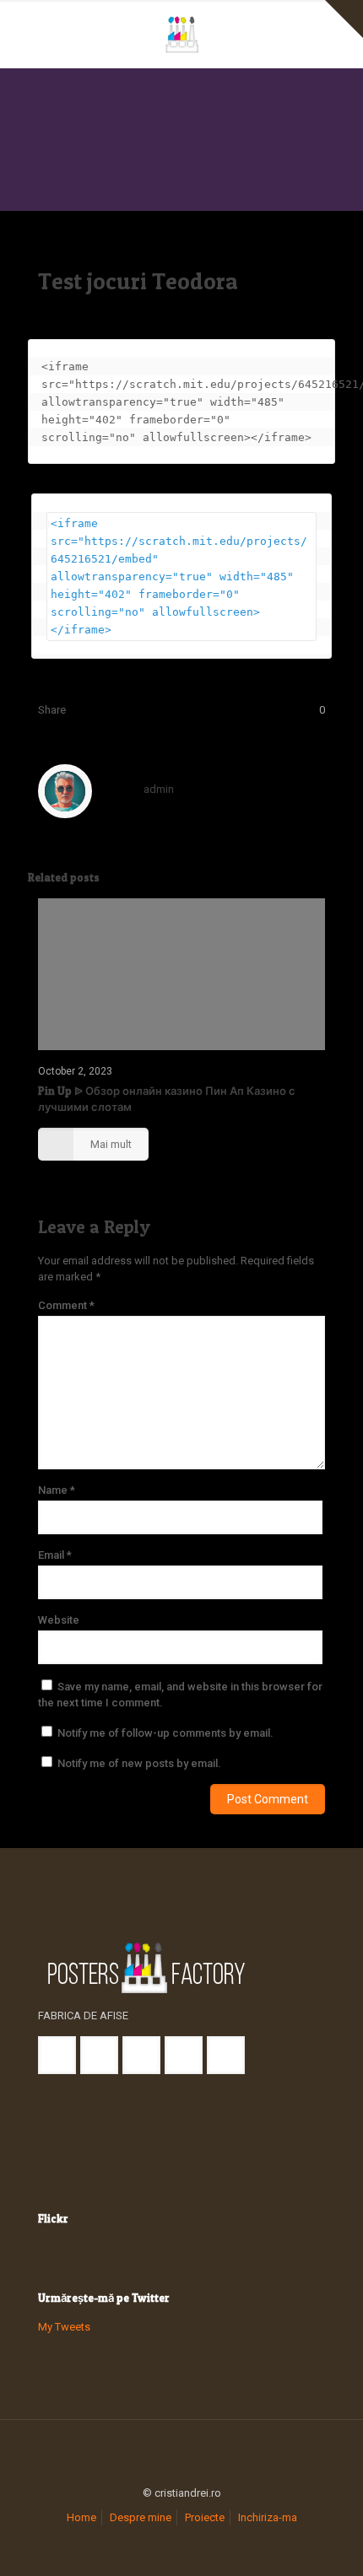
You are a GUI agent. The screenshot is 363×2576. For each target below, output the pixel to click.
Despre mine (141, 2517)
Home (81, 2517)
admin (159, 789)
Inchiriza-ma (268, 2517)
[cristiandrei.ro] (181, 34)
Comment (66, 1305)
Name (57, 1490)
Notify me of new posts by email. (139, 1763)
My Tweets (64, 2327)
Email (55, 1555)
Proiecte (205, 2517)
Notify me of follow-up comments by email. (165, 1733)
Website (59, 1620)
